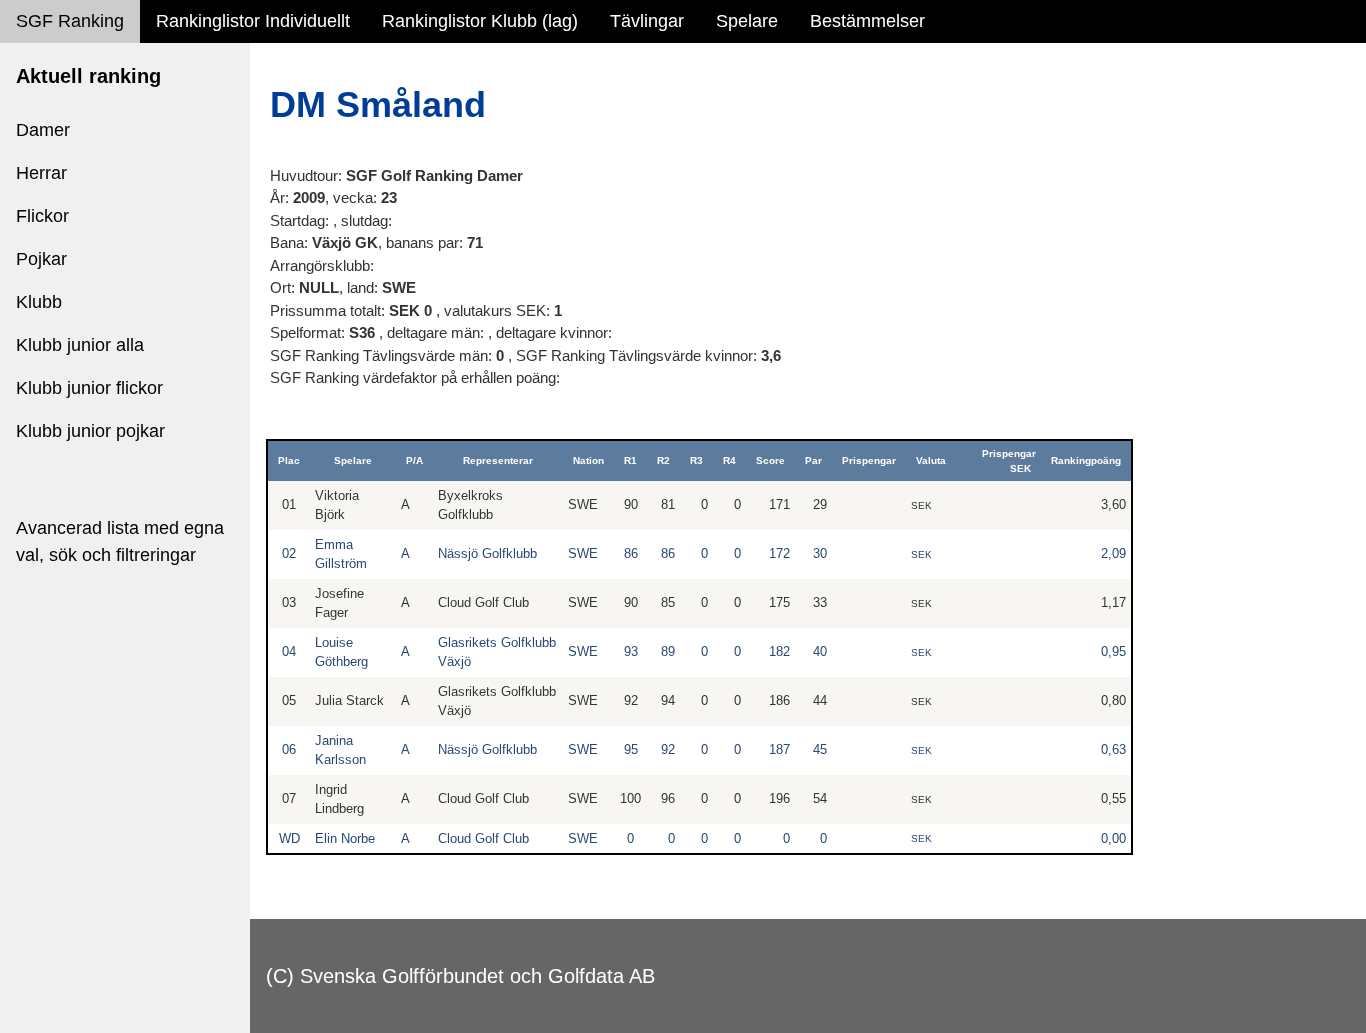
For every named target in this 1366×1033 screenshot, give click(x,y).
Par (813, 460)
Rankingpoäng (1086, 460)
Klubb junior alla (80, 345)
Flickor (42, 216)
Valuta (931, 460)
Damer (43, 130)
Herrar (41, 173)
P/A (414, 460)
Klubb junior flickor (89, 388)
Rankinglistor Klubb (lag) (480, 21)
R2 (663, 460)
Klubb (39, 302)
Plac (289, 460)
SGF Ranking (70, 21)
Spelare (747, 21)
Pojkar (41, 259)
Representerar (498, 460)
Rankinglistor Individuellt (253, 21)
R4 (729, 460)
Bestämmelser (867, 21)
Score (770, 460)
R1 (630, 460)
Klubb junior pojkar (90, 431)
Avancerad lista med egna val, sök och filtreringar (120, 541)
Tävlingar (647, 21)
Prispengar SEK (1009, 461)
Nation (588, 460)
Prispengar (869, 460)
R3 (696, 460)
